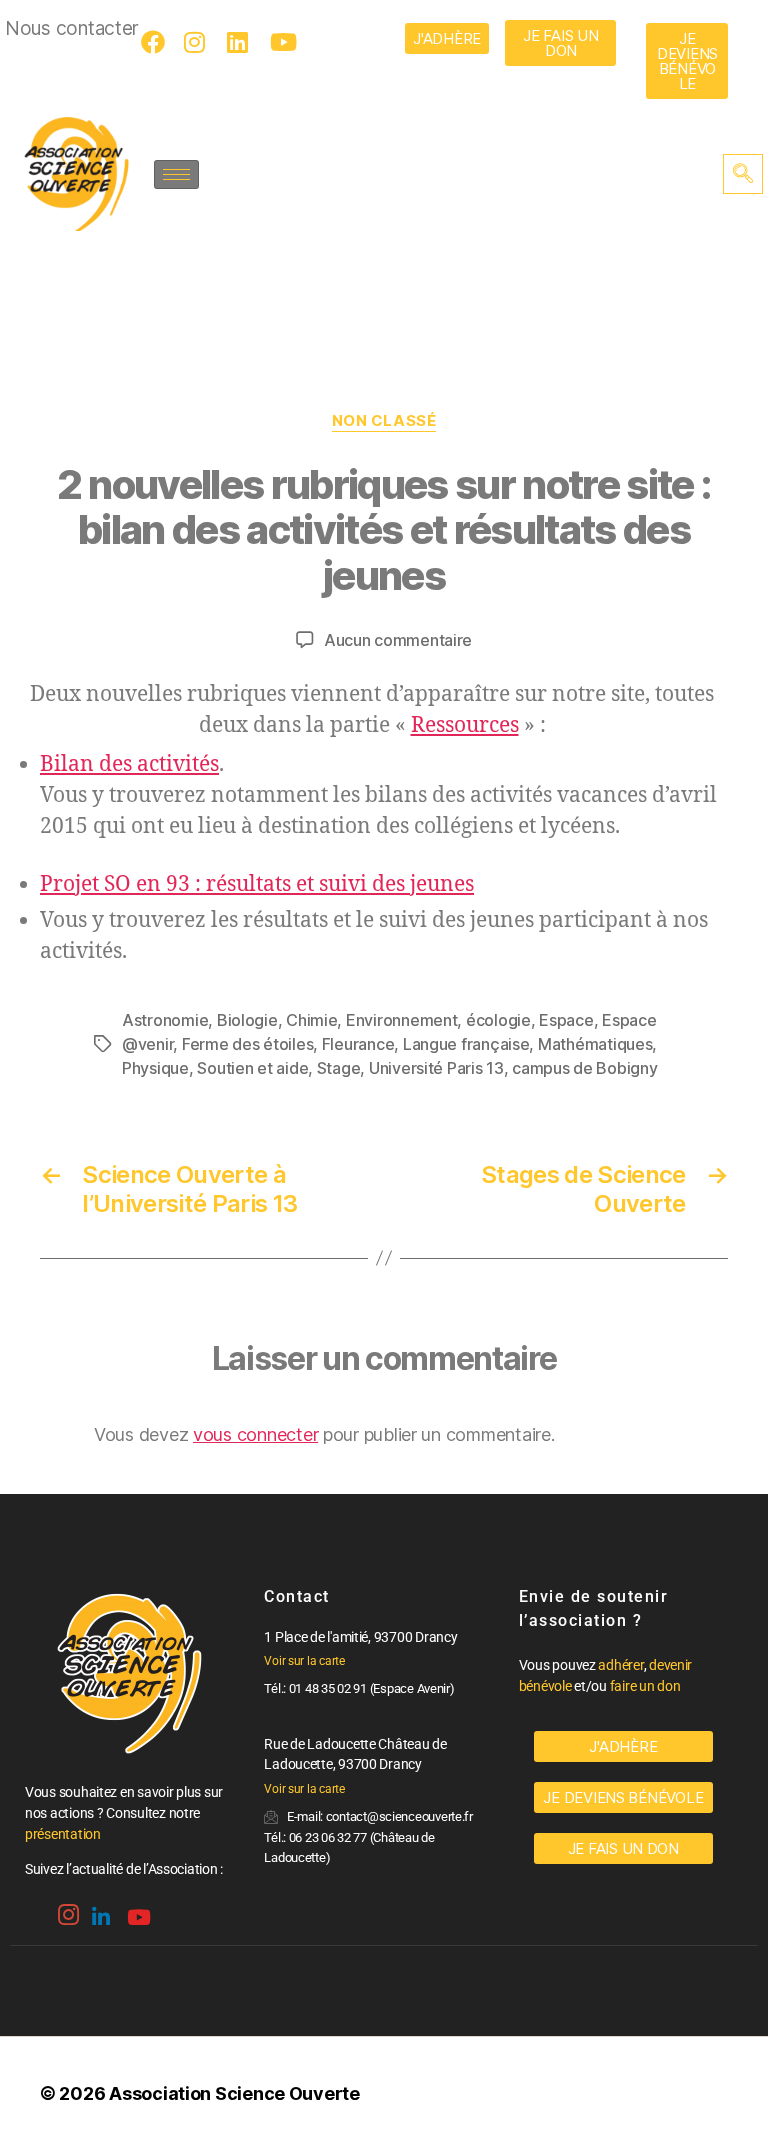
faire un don (645, 1686)
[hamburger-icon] (176, 174)
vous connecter (255, 1434)
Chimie (311, 1020)
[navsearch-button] (743, 174)
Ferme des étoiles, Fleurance (288, 1044)
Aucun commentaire (398, 640)
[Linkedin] (99, 1909)
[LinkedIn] (242, 42)
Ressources (465, 725)
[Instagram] (199, 42)
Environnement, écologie (438, 1020)
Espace (566, 1020)
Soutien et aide (252, 1068)
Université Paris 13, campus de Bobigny (513, 1068)
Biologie (247, 1020)
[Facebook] (156, 42)
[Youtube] (285, 42)
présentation (63, 1834)
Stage (339, 1068)
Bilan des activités (129, 764)
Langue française (466, 1044)
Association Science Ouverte (234, 2093)
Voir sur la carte (304, 1661)
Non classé (384, 421)
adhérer (620, 1665)
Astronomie (165, 1020)
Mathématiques (595, 1044)
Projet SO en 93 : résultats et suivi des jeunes (257, 884)
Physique (155, 1068)
